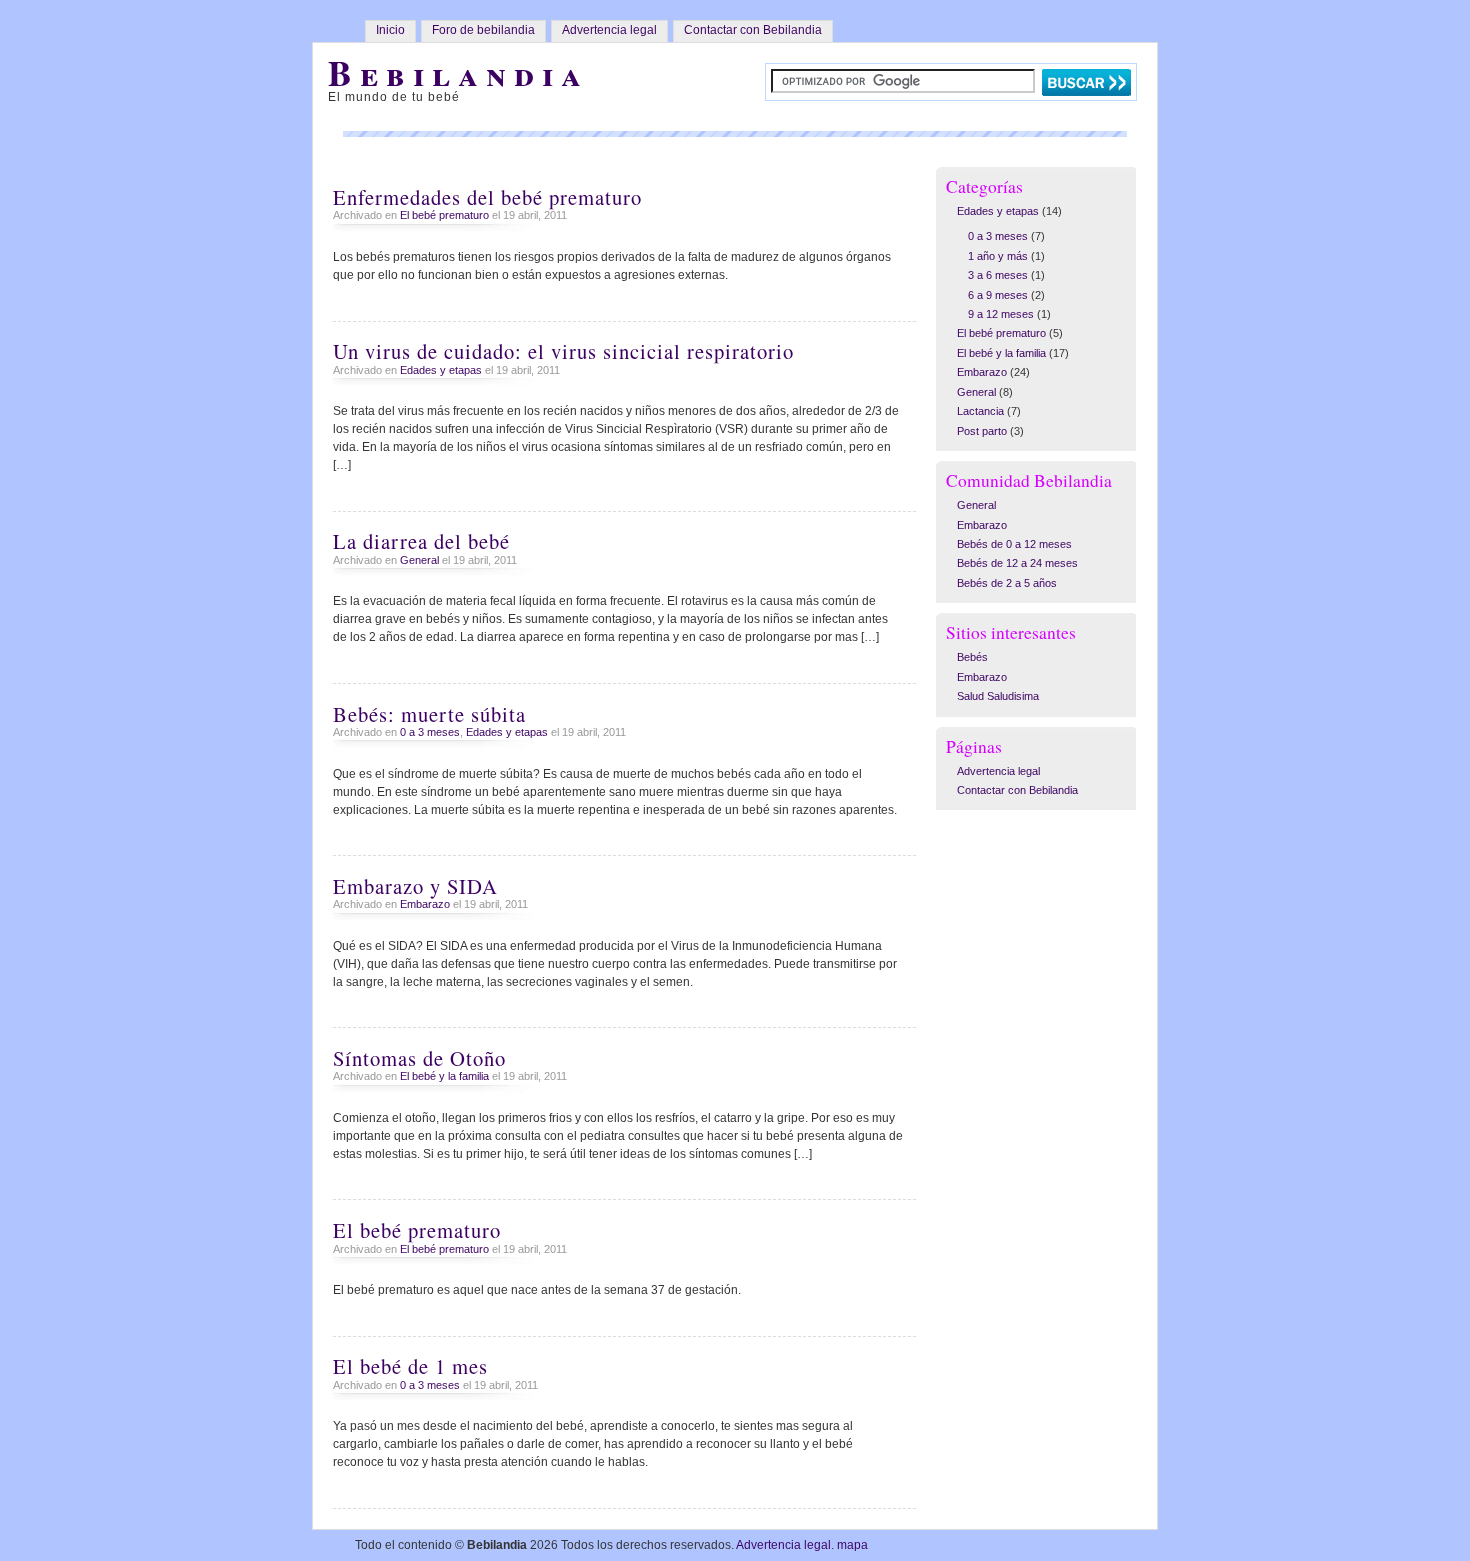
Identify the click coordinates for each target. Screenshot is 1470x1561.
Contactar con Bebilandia (753, 30)
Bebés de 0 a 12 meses (1014, 544)
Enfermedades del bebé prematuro (487, 197)
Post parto (982, 431)
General (419, 560)
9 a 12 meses (1001, 314)
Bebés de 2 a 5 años (1007, 583)
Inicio (390, 30)
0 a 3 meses (430, 732)
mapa (852, 1545)
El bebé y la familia (444, 1076)
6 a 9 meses (998, 295)
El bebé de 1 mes (410, 1366)
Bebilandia (458, 72)
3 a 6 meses (998, 275)
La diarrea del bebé (421, 541)
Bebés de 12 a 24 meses (1017, 563)
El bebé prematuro (444, 215)
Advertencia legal (609, 30)
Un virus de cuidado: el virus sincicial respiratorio (563, 351)
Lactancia (980, 411)
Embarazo (425, 904)
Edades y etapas (441, 370)
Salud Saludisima (998, 696)
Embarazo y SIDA (415, 886)
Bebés (972, 657)
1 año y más (998, 256)
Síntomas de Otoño (419, 1058)
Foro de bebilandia (483, 30)
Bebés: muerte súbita (429, 714)
